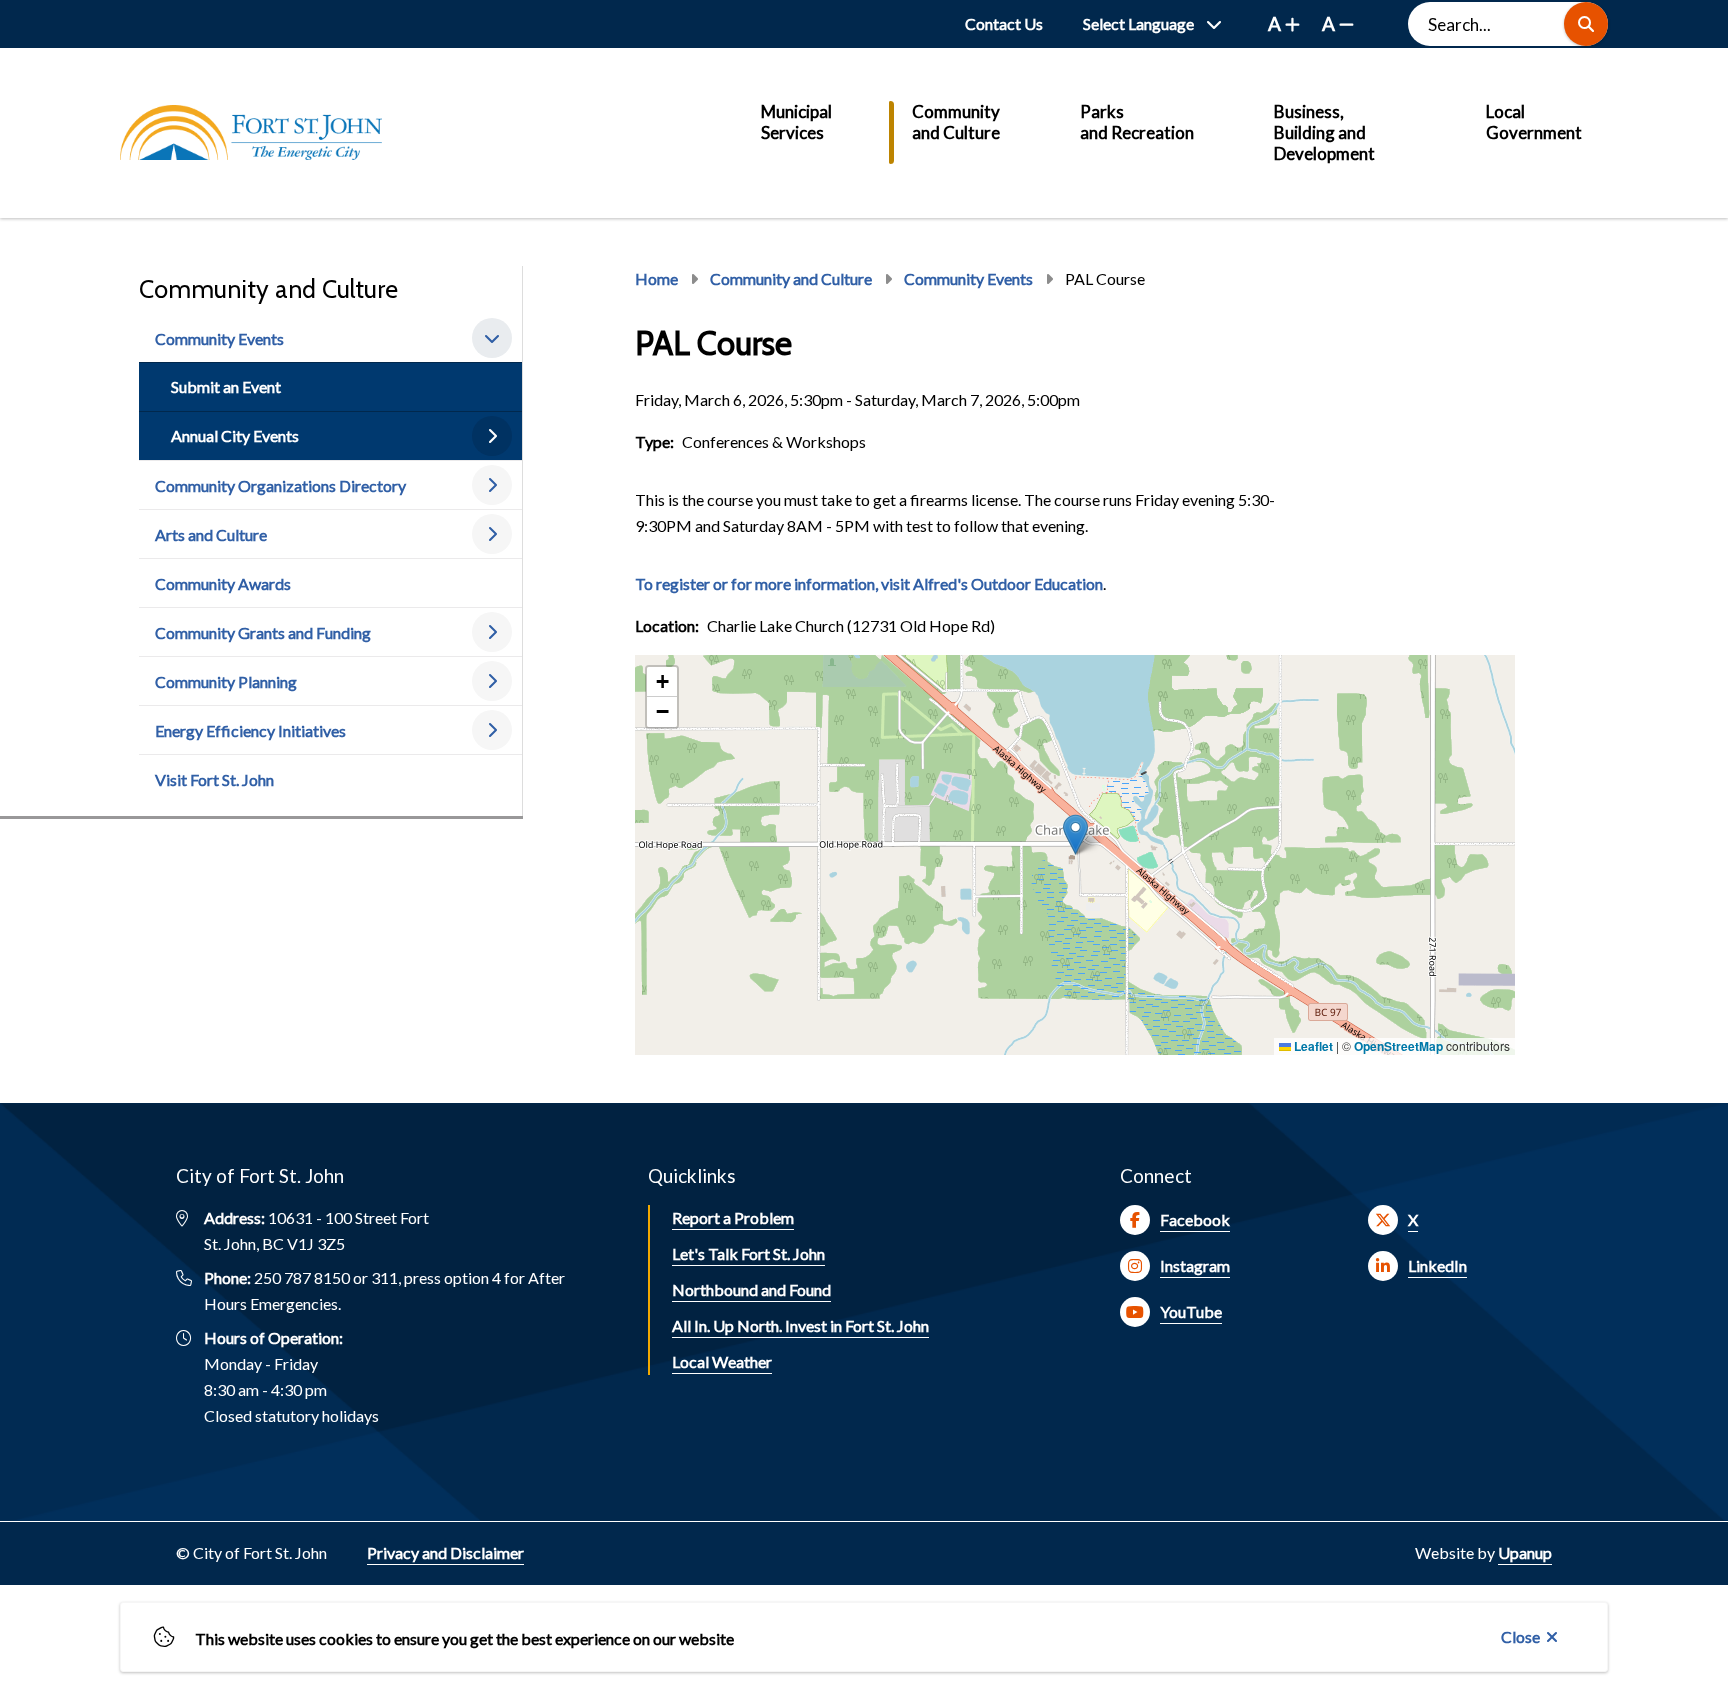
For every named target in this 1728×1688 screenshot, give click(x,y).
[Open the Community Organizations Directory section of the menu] (492, 485)
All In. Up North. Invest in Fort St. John (800, 1325)
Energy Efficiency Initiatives (250, 730)
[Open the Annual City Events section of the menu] (492, 436)
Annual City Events (235, 435)
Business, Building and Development (1324, 132)
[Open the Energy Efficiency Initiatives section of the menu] (492, 730)
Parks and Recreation (1137, 122)
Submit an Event (226, 386)
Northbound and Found (751, 1289)
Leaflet (1312, 1046)
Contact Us (1004, 23)
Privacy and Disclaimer (445, 1552)
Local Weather (722, 1361)
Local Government (1534, 122)
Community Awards (223, 583)
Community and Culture (956, 122)
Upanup (1525, 1552)
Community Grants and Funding (263, 632)
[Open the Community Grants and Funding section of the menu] (492, 632)
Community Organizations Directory (280, 485)
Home (656, 278)
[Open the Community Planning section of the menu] (492, 681)
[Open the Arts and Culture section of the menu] (492, 534)
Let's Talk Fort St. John (748, 1253)
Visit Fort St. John (214, 779)
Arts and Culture (211, 534)
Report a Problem (733, 1217)
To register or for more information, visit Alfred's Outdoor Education (869, 583)
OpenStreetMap (1398, 1046)
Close (1520, 1636)
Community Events (219, 338)
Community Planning (226, 681)
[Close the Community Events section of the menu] (492, 338)
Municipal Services (796, 122)
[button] (1075, 834)
